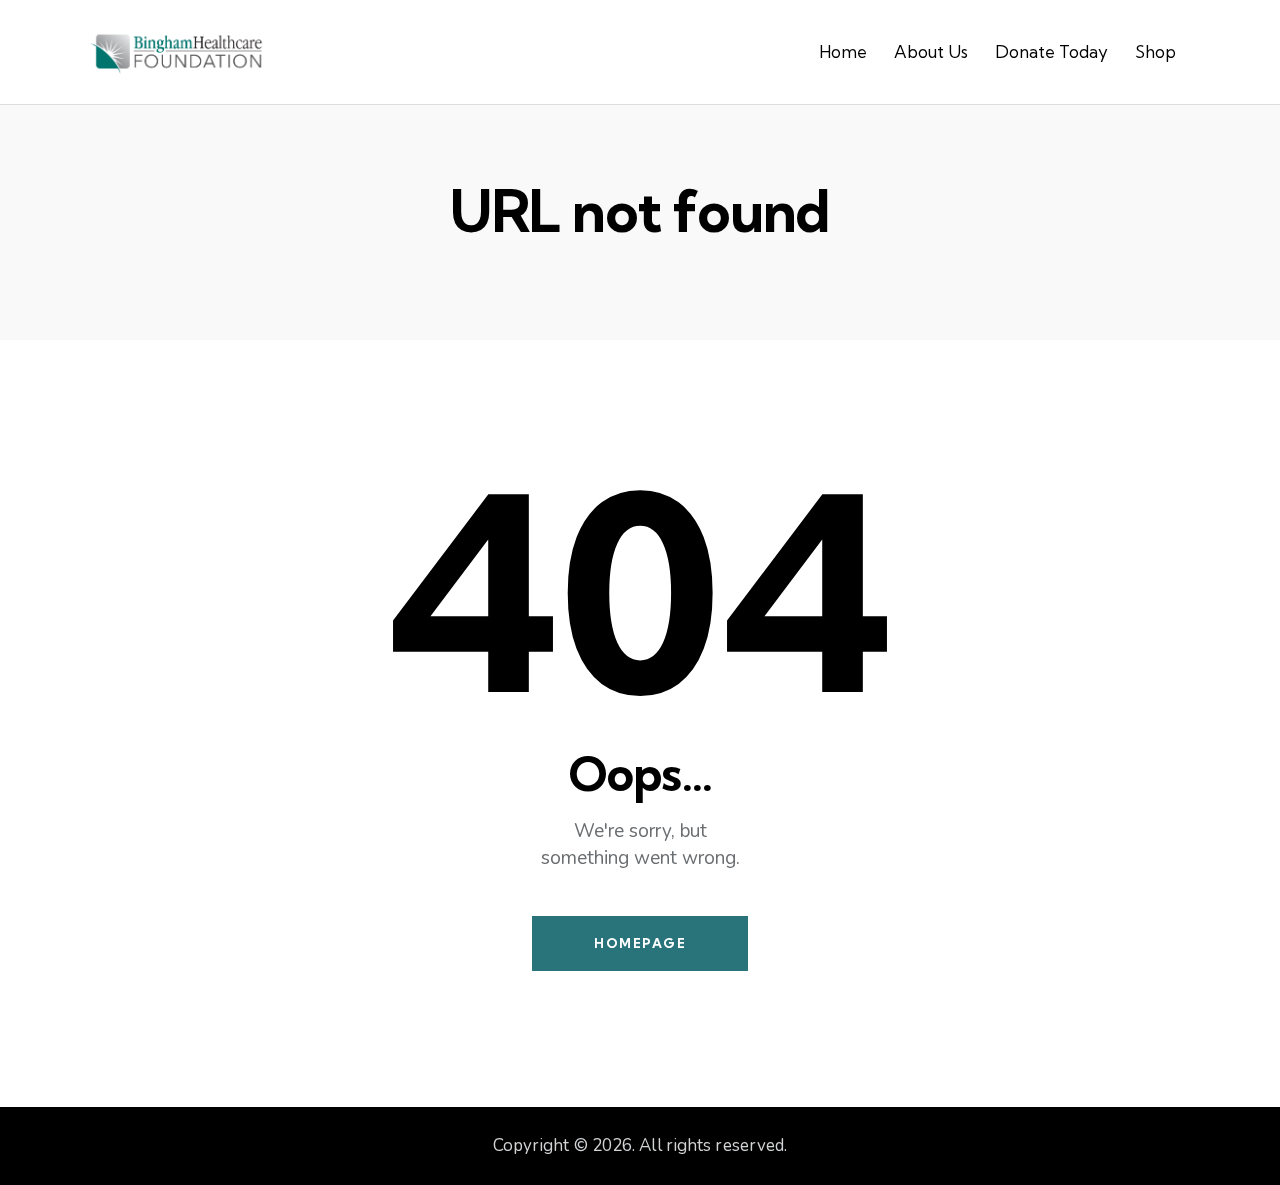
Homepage (640, 943)
